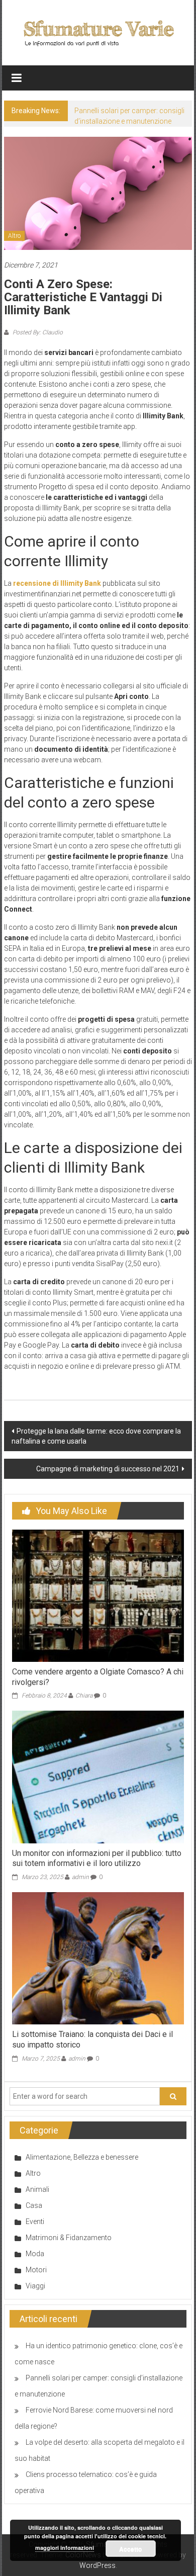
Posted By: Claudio (37, 332)
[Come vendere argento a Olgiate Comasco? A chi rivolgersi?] (98, 1595)
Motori (36, 2270)
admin (80, 1877)
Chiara (84, 1696)
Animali (37, 2189)
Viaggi (35, 2286)
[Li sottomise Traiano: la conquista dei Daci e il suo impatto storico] (98, 1958)
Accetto (130, 2549)
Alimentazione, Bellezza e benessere (82, 2157)
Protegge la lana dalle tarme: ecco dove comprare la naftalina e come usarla (96, 1436)
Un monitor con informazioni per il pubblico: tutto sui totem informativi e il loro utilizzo (97, 1858)
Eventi (35, 2222)
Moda (35, 2254)
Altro (14, 236)
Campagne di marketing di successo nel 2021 (108, 1469)
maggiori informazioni (65, 2548)
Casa (34, 2205)
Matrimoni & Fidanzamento (69, 2238)
